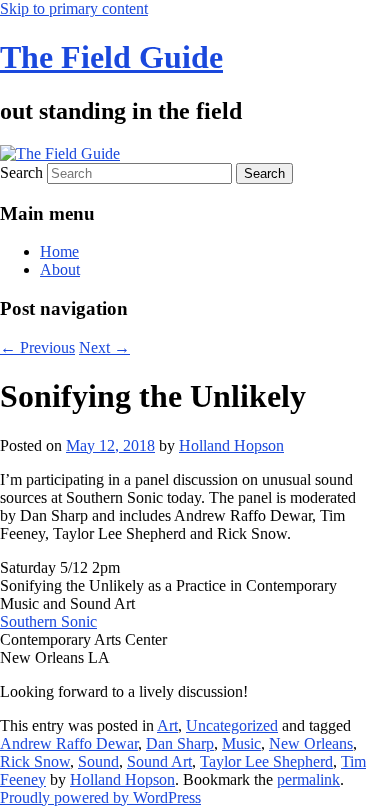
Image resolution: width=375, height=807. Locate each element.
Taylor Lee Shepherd (266, 761)
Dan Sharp (180, 743)
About (60, 269)
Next (104, 347)
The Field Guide (111, 57)
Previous (37, 347)
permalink (308, 779)
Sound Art (159, 761)
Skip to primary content (74, 8)
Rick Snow (35, 761)
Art (167, 725)
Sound (98, 761)
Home (59, 251)
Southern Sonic (48, 621)
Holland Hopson (231, 445)
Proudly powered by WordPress (100, 797)
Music (241, 743)
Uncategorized (232, 725)
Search (21, 172)
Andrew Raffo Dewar (69, 743)
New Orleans (311, 743)
